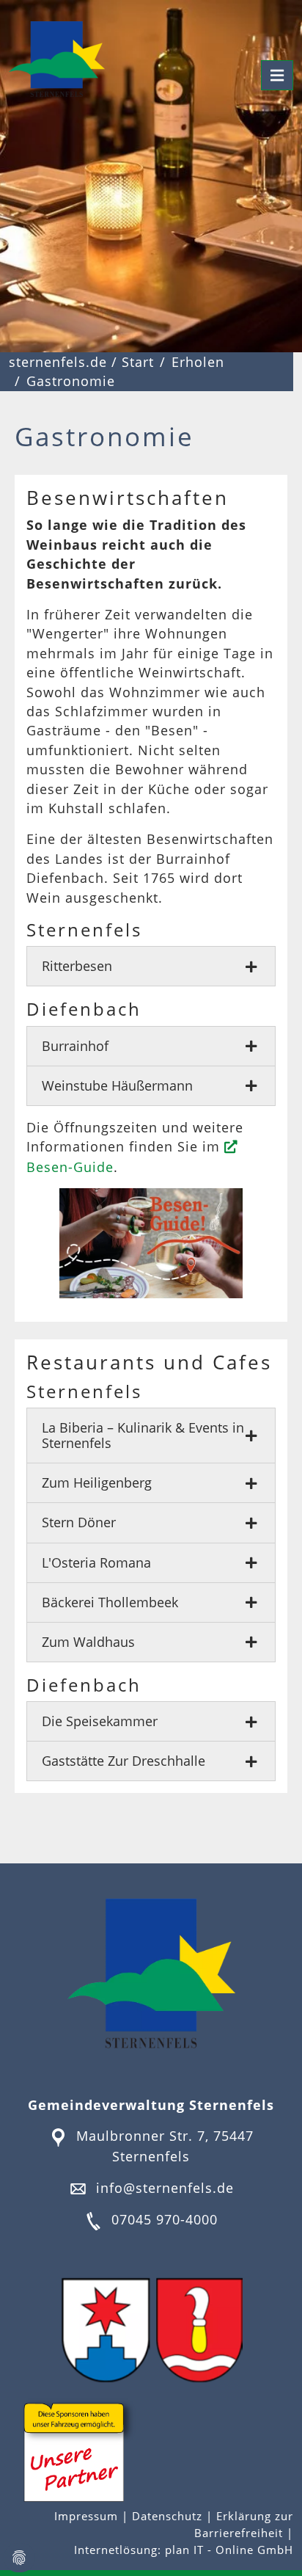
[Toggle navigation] (277, 75)
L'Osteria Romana (96, 1562)
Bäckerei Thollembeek (110, 1602)
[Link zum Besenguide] (151, 1243)
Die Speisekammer (100, 1721)
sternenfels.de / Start (81, 362)
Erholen (198, 362)
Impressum (88, 2516)
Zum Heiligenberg (97, 1482)
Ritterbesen (77, 966)
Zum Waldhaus (88, 1642)
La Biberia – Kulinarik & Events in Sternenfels (143, 1435)
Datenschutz (167, 2516)
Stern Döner (79, 1522)
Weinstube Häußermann (117, 1085)
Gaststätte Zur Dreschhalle (124, 1761)
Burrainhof (75, 1046)
